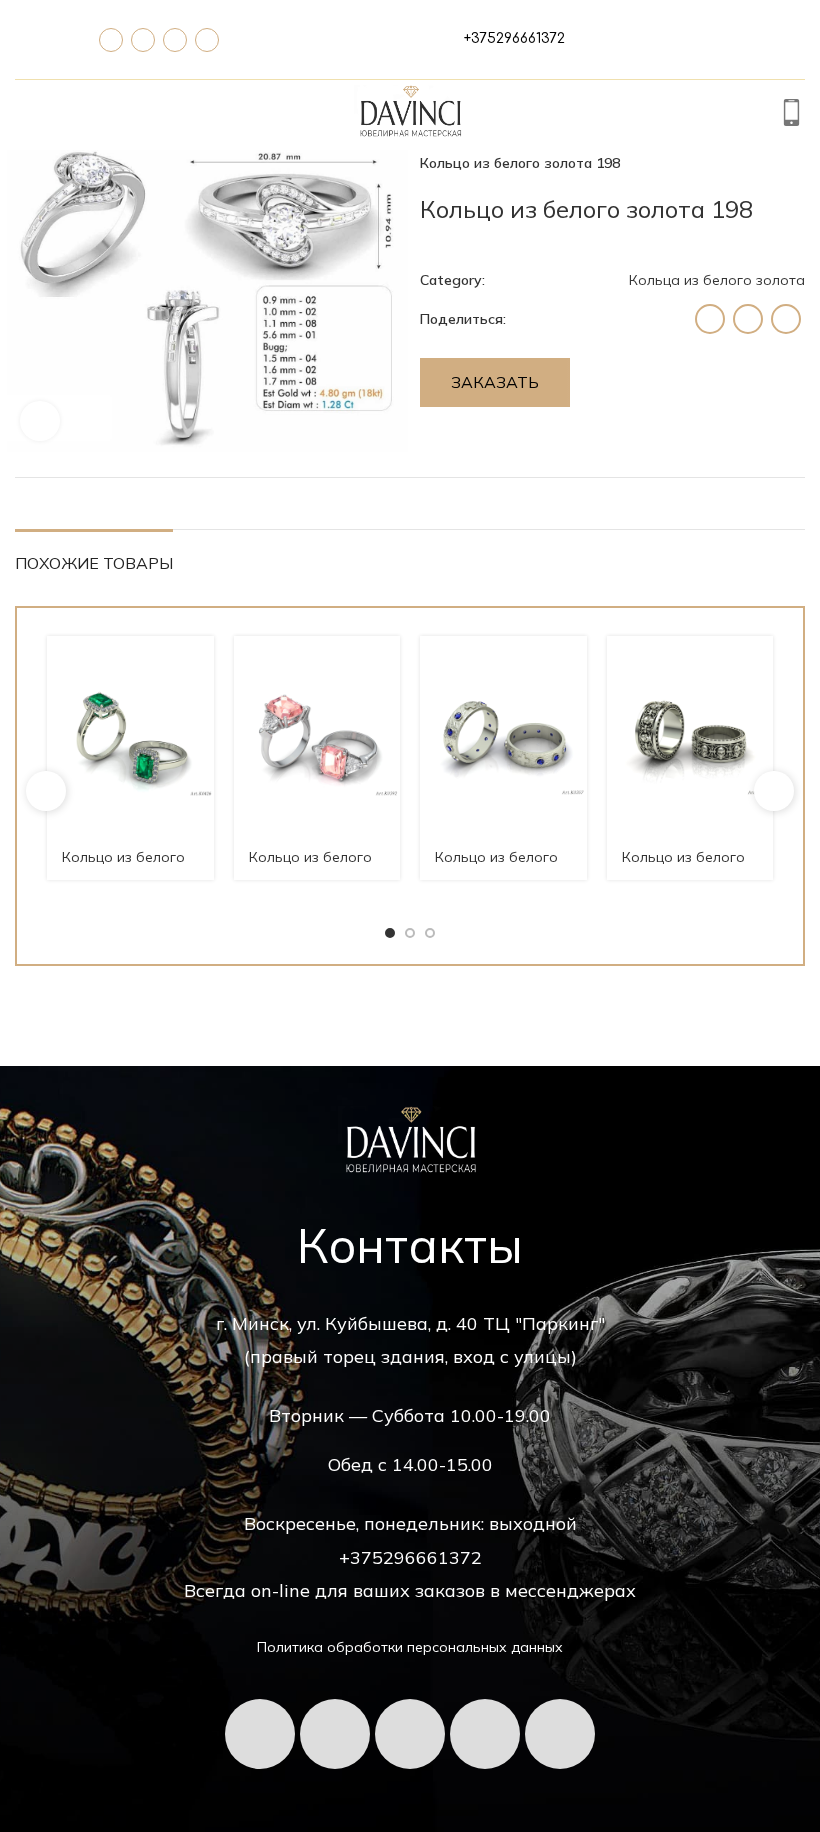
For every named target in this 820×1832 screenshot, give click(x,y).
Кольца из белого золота (717, 280)
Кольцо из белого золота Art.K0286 (683, 867)
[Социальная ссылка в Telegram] (786, 319)
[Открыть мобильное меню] (26, 115)
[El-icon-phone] (111, 40)
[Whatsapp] (175, 40)
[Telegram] (143, 40)
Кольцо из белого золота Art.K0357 (496, 867)
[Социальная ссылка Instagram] (710, 319)
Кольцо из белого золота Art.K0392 (310, 867)
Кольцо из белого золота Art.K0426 (123, 867)
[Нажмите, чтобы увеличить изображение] (40, 421)
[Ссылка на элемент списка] (514, 39)
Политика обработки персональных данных (410, 1647)
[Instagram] (560, 1734)
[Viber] (207, 40)
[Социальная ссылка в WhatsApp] (748, 319)
